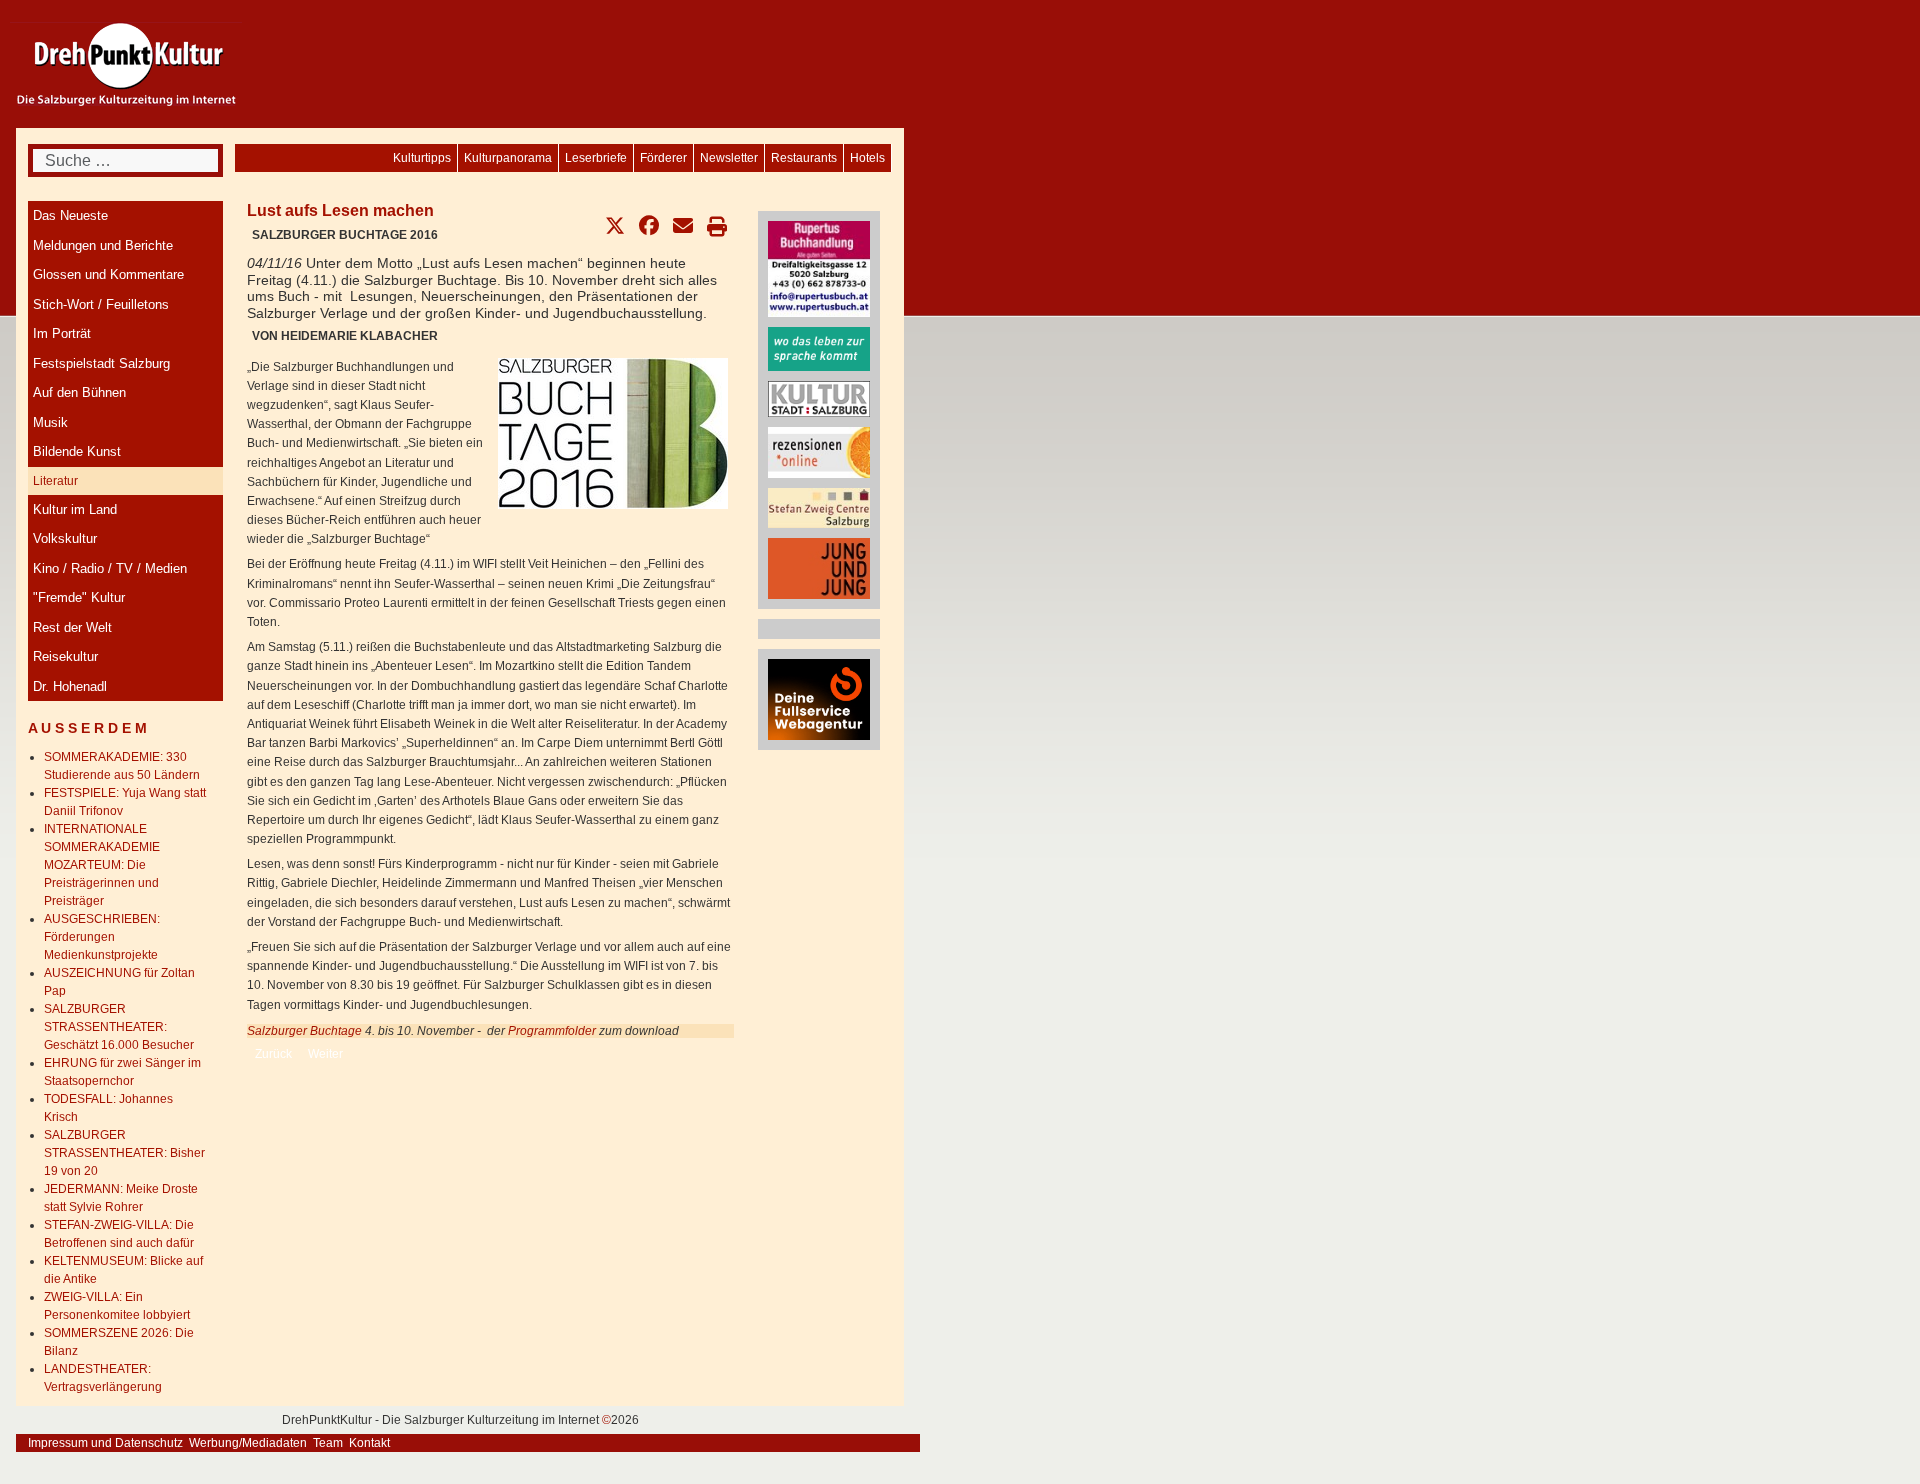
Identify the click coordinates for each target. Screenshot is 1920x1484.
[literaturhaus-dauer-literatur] (819, 348)
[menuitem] (867, 158)
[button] (615, 226)
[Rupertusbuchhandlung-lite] (819, 268)
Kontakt (369, 1443)
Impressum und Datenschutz (105, 1443)
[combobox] (125, 160)
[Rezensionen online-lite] (819, 451)
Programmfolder (553, 1031)
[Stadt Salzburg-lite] (819, 398)
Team (328, 1443)
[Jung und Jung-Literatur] (819, 568)
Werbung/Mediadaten (248, 1443)
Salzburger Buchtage (304, 1031)
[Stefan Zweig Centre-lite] (819, 507)
